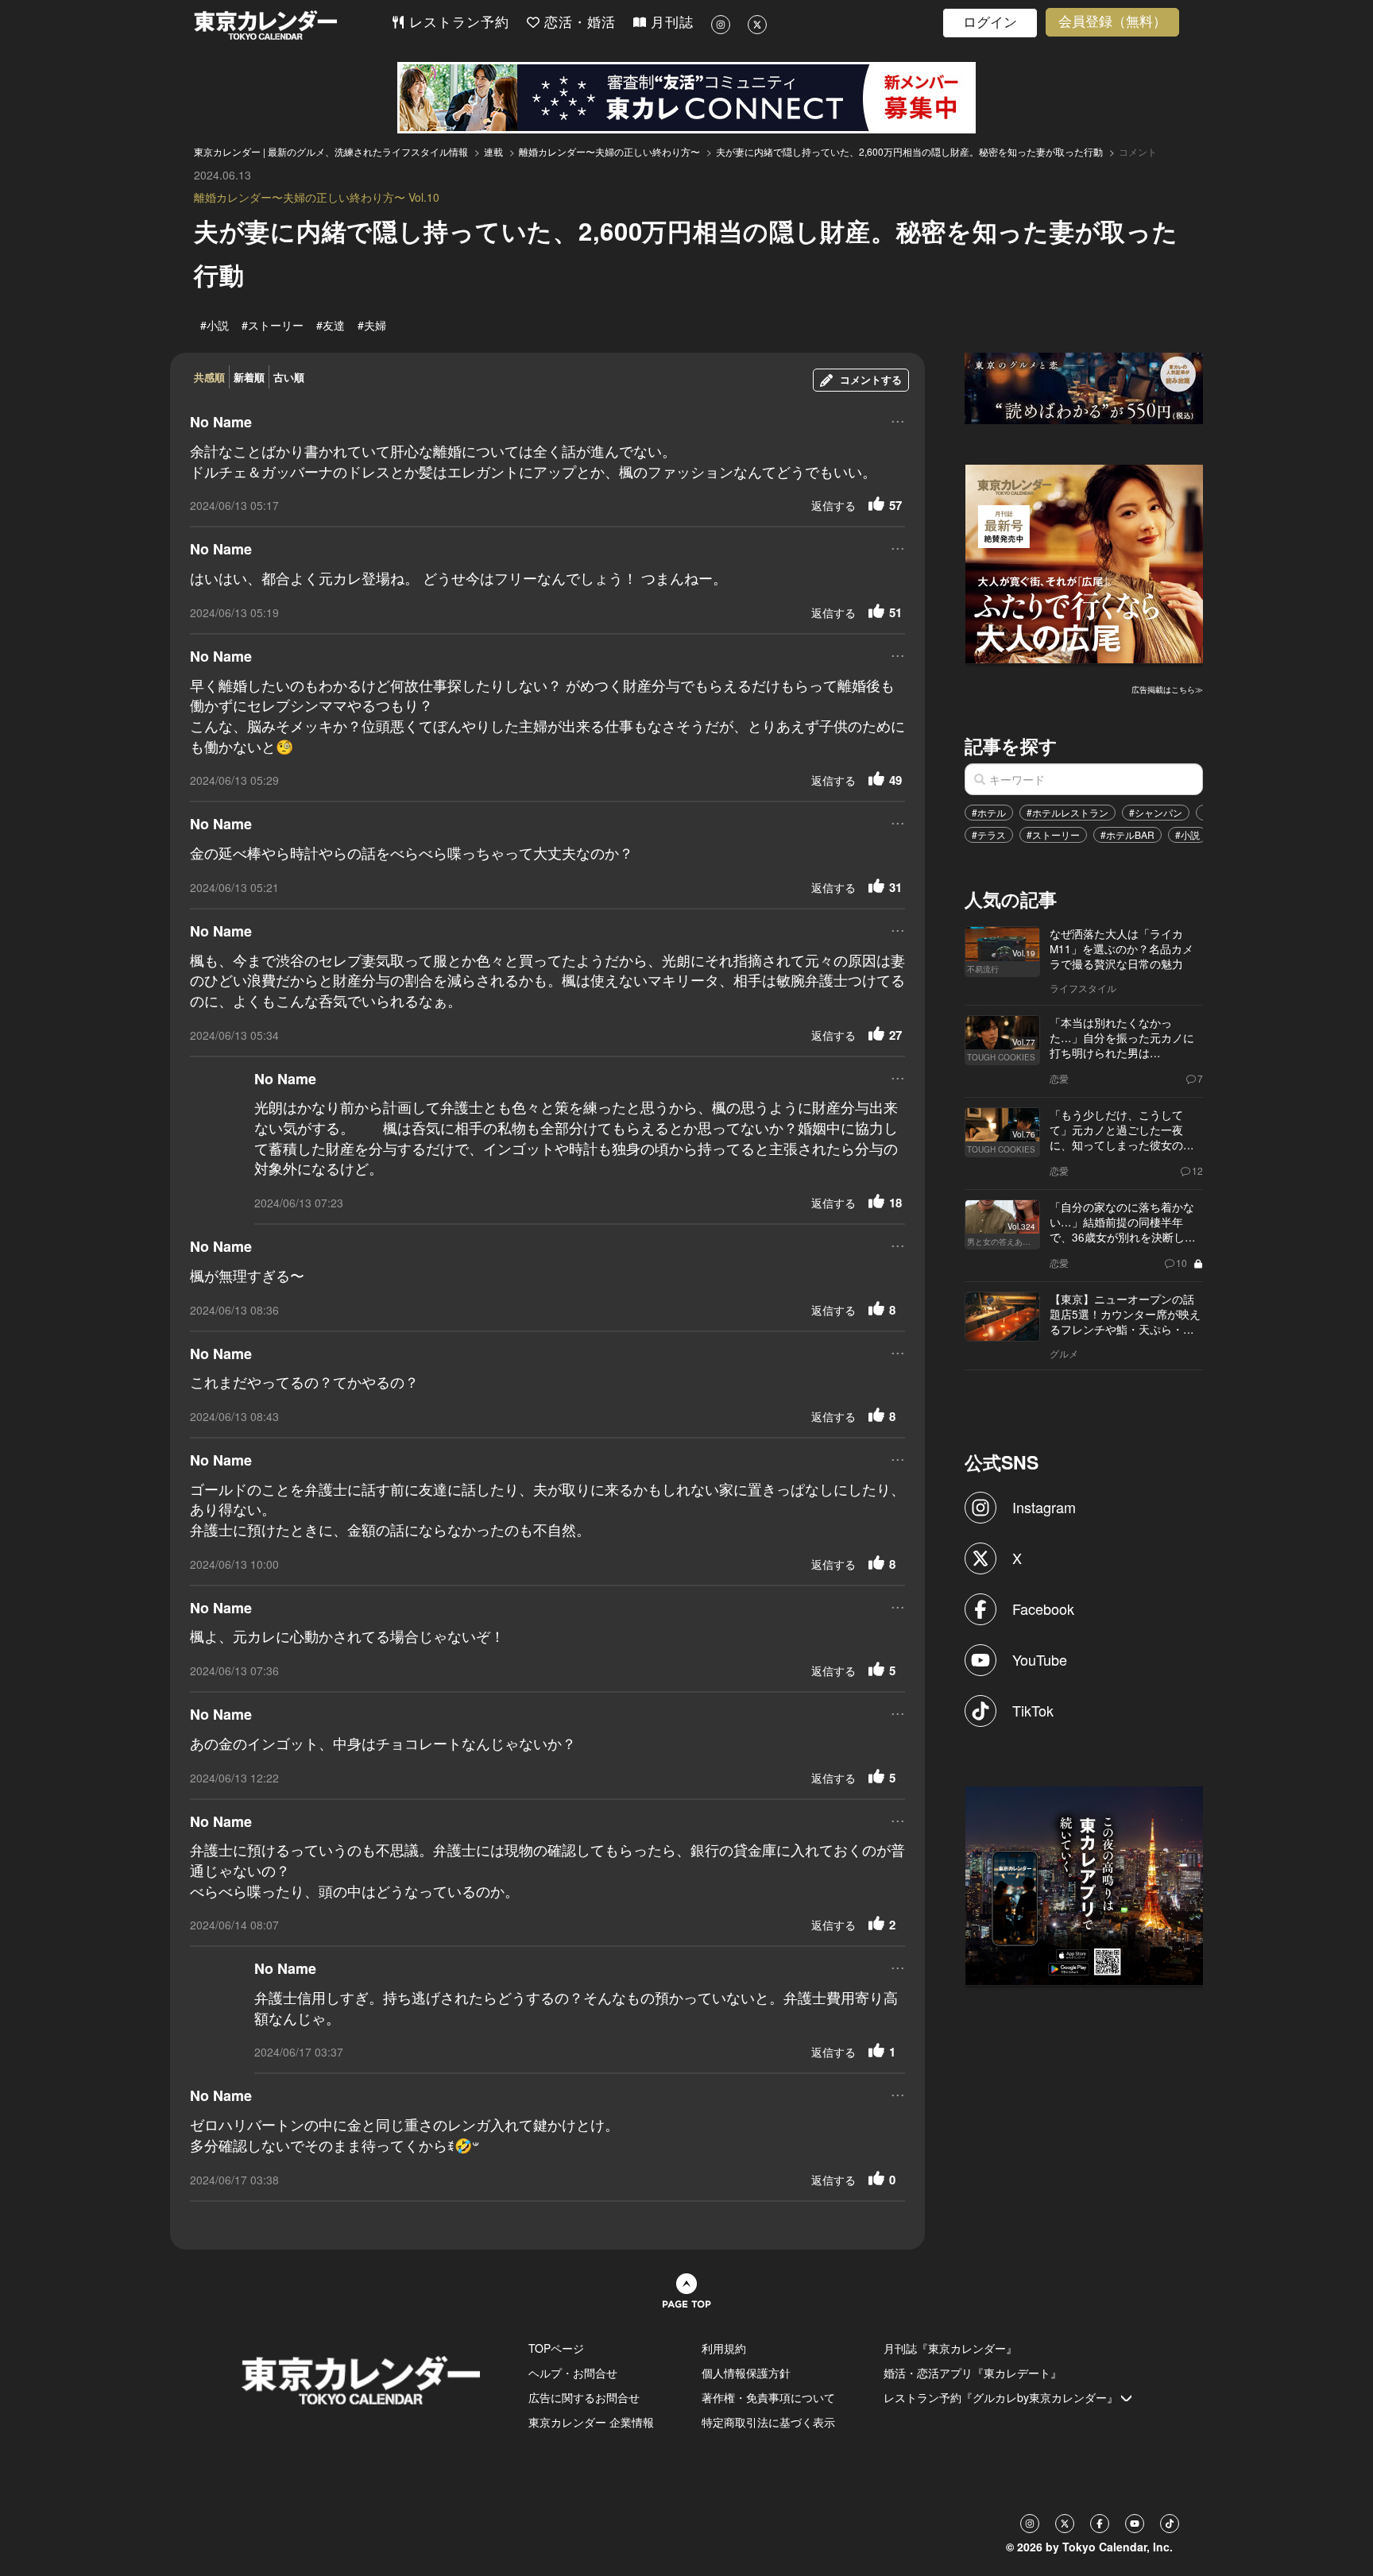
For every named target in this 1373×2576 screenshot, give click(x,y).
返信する (833, 505)
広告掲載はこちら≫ (1167, 689)
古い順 (289, 377)
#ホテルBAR (1127, 834)
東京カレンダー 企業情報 (591, 2422)
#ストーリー (1053, 834)
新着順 (249, 377)
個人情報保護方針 (746, 2373)
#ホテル (989, 812)
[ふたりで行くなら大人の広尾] (1085, 562)
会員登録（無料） (1112, 22)
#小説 (1187, 834)
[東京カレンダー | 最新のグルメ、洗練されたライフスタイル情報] (292, 25)
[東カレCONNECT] (686, 98)
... (898, 420)
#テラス (989, 834)
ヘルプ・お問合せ (573, 2373)
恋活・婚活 (578, 23)
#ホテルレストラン (1067, 812)
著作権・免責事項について (768, 2397)
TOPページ (556, 2348)
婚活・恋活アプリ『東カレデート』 (973, 2373)
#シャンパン (1156, 812)
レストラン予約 (457, 23)
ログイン (990, 23)
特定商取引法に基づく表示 (768, 2422)
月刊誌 (670, 23)
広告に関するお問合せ (584, 2397)
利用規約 (724, 2348)
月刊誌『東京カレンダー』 (950, 2348)
